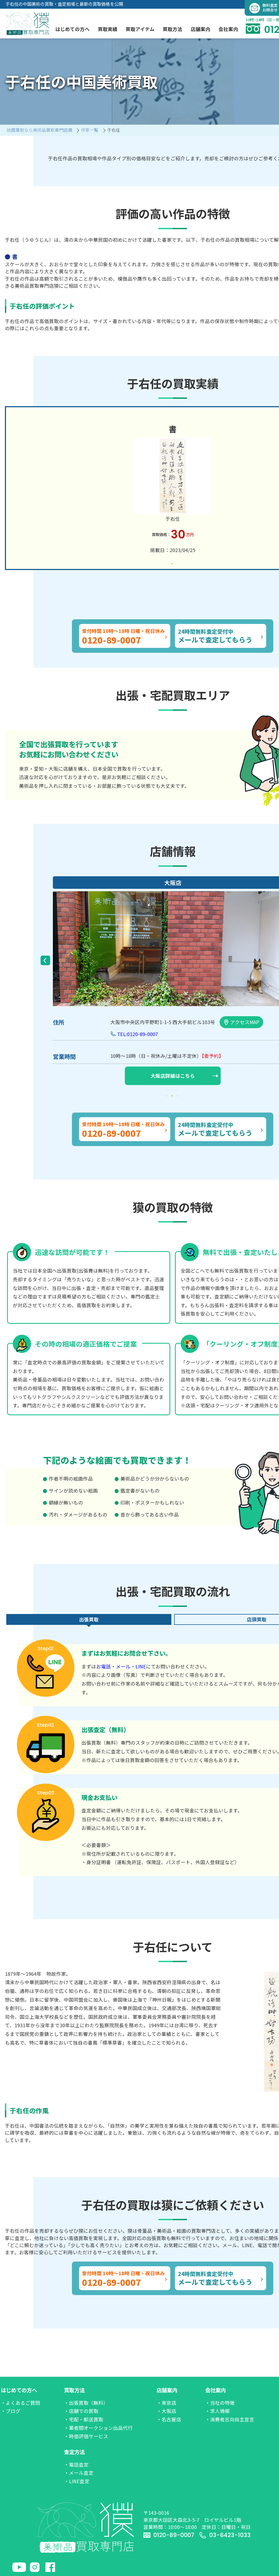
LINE (141, 1666)
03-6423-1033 (230, 2535)
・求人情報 (217, 2411)
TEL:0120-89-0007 (138, 1034)
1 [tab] (173, 563)
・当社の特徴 (220, 2403)
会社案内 (216, 2390)
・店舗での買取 (81, 2411)
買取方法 (74, 2390)
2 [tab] (173, 1096)
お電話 (104, 1666)
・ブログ (11, 2411)
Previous (45, 960)
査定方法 (74, 2452)
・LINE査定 (77, 2481)
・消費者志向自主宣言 (230, 2419)
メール (123, 1666)
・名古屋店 (169, 2419)
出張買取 (89, 1619)
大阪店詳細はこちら (173, 1076)
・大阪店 (166, 2411)
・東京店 (166, 2403)
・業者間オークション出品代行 (98, 2428)
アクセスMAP (245, 1022)
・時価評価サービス (86, 2436)
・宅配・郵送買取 (84, 2419)
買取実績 (108, 29)
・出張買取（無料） (86, 2403)
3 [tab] (178, 1096)
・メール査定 (79, 2473)
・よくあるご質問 (20, 2403)
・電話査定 (76, 2465)
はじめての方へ (19, 2390)
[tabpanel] (173, 488)
